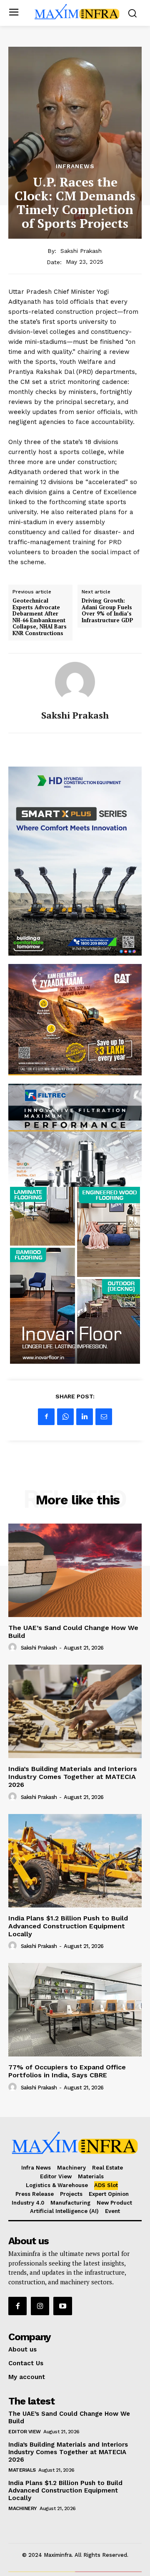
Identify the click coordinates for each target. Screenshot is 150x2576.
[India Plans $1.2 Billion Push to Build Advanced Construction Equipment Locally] (75, 1861)
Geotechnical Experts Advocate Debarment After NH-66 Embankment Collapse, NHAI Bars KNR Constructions (40, 617)
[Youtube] (62, 2306)
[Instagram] (40, 2306)
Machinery (23, 2508)
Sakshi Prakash (81, 251)
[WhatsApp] (65, 1417)
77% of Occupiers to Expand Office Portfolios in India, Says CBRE (67, 2071)
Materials (22, 2470)
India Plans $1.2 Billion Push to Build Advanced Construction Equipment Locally (68, 1926)
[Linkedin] (85, 1417)
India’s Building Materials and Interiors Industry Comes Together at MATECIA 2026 (73, 1777)
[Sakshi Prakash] (75, 682)
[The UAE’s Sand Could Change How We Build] (75, 1570)
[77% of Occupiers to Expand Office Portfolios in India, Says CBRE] (75, 2010)
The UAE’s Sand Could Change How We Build (73, 1632)
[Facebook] (46, 1417)
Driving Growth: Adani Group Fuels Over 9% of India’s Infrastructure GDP (107, 611)
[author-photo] (14, 1648)
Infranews (75, 166)
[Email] (104, 1417)
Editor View (25, 2432)
